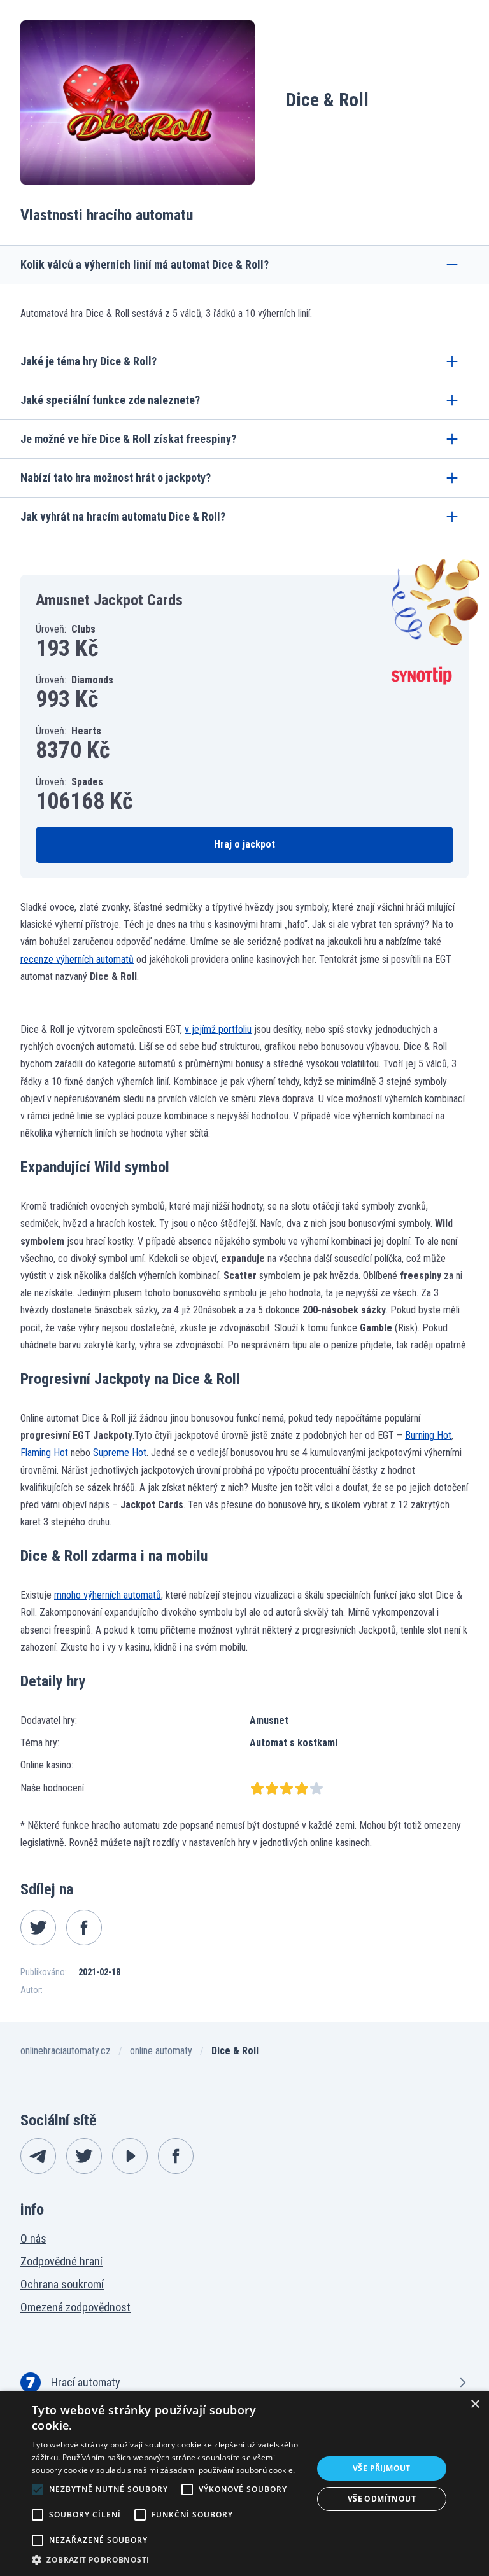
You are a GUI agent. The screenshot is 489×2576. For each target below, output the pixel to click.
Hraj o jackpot (244, 844)
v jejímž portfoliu (218, 1029)
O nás (33, 2238)
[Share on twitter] (38, 1928)
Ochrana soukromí (62, 2284)
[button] (168, 2560)
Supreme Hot (120, 1452)
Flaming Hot (44, 1452)
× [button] (475, 2404)
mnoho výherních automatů (108, 1595)
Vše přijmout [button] (382, 2468)
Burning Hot (428, 1435)
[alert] (244, 2483)
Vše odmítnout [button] (382, 2499)
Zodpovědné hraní (61, 2261)
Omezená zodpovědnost (75, 2307)
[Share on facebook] (84, 1928)
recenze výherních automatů (77, 959)
